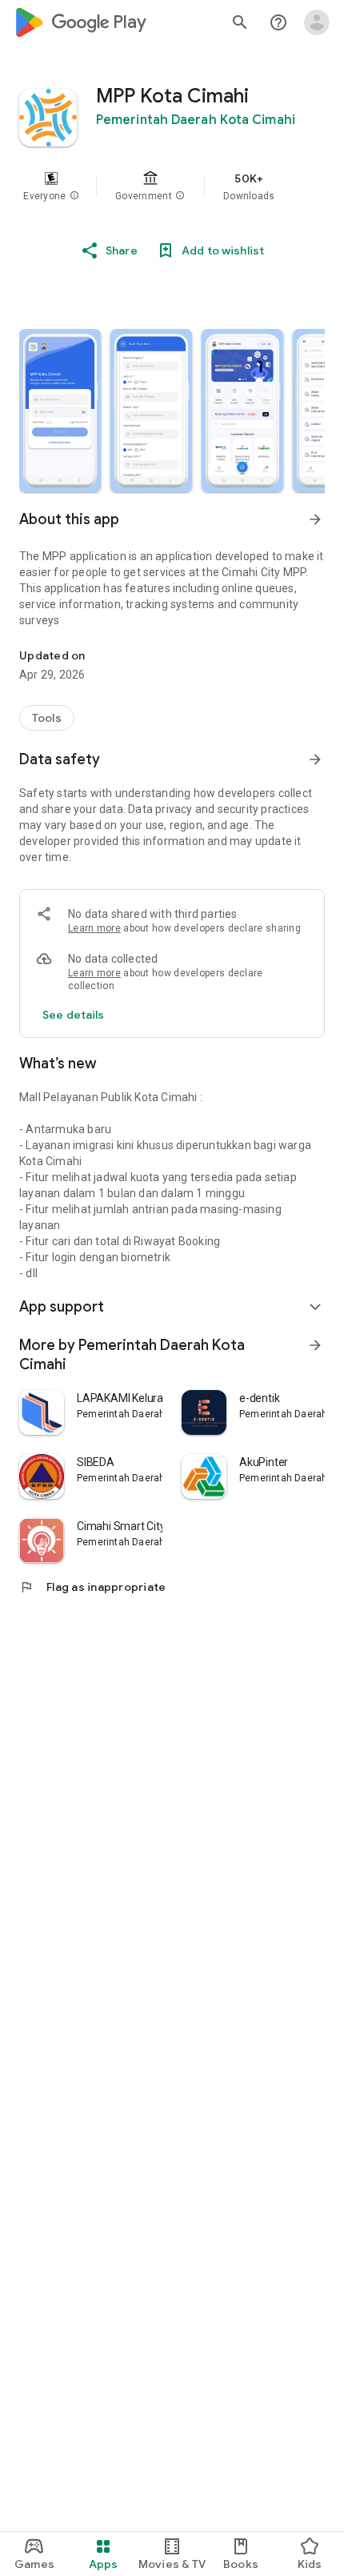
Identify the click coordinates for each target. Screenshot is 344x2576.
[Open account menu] (317, 22)
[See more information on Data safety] (315, 759)
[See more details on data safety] (74, 1015)
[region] (172, 186)
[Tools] (47, 718)
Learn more (94, 928)
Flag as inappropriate (92, 1587)
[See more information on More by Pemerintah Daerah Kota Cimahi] (315, 1345)
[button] (74, 196)
